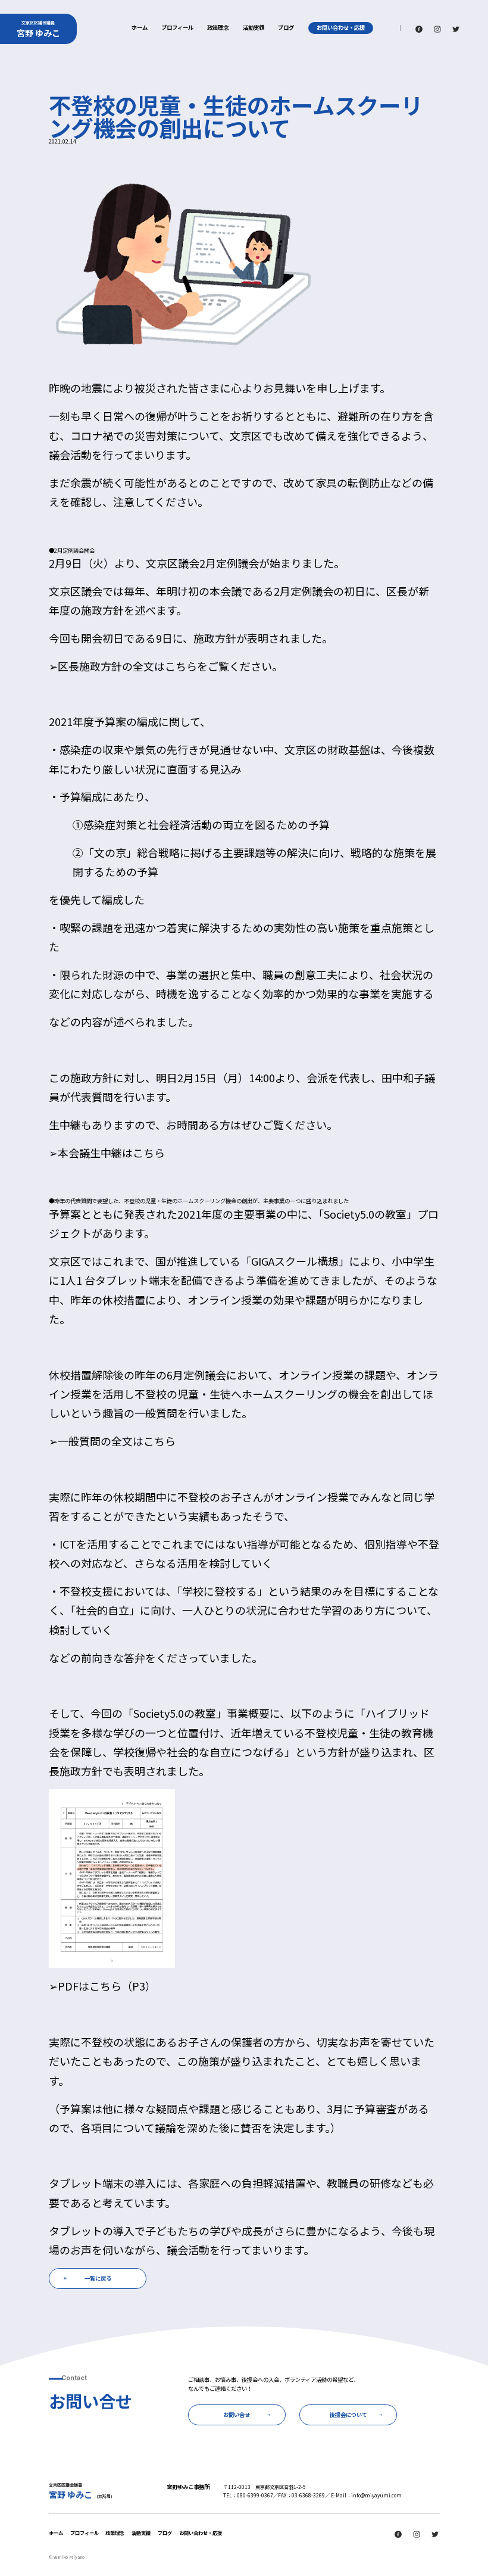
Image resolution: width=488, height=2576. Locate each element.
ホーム (140, 28)
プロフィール (177, 28)
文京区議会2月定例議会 (202, 563)
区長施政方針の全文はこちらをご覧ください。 (170, 666)
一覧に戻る (98, 2278)
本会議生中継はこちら (111, 1152)
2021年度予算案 (87, 721)
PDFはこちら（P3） (107, 1986)
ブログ (286, 28)
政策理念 (218, 28)
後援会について (348, 2415)
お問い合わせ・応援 (341, 27)
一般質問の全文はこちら (117, 1441)
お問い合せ (237, 2415)
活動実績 (254, 28)
